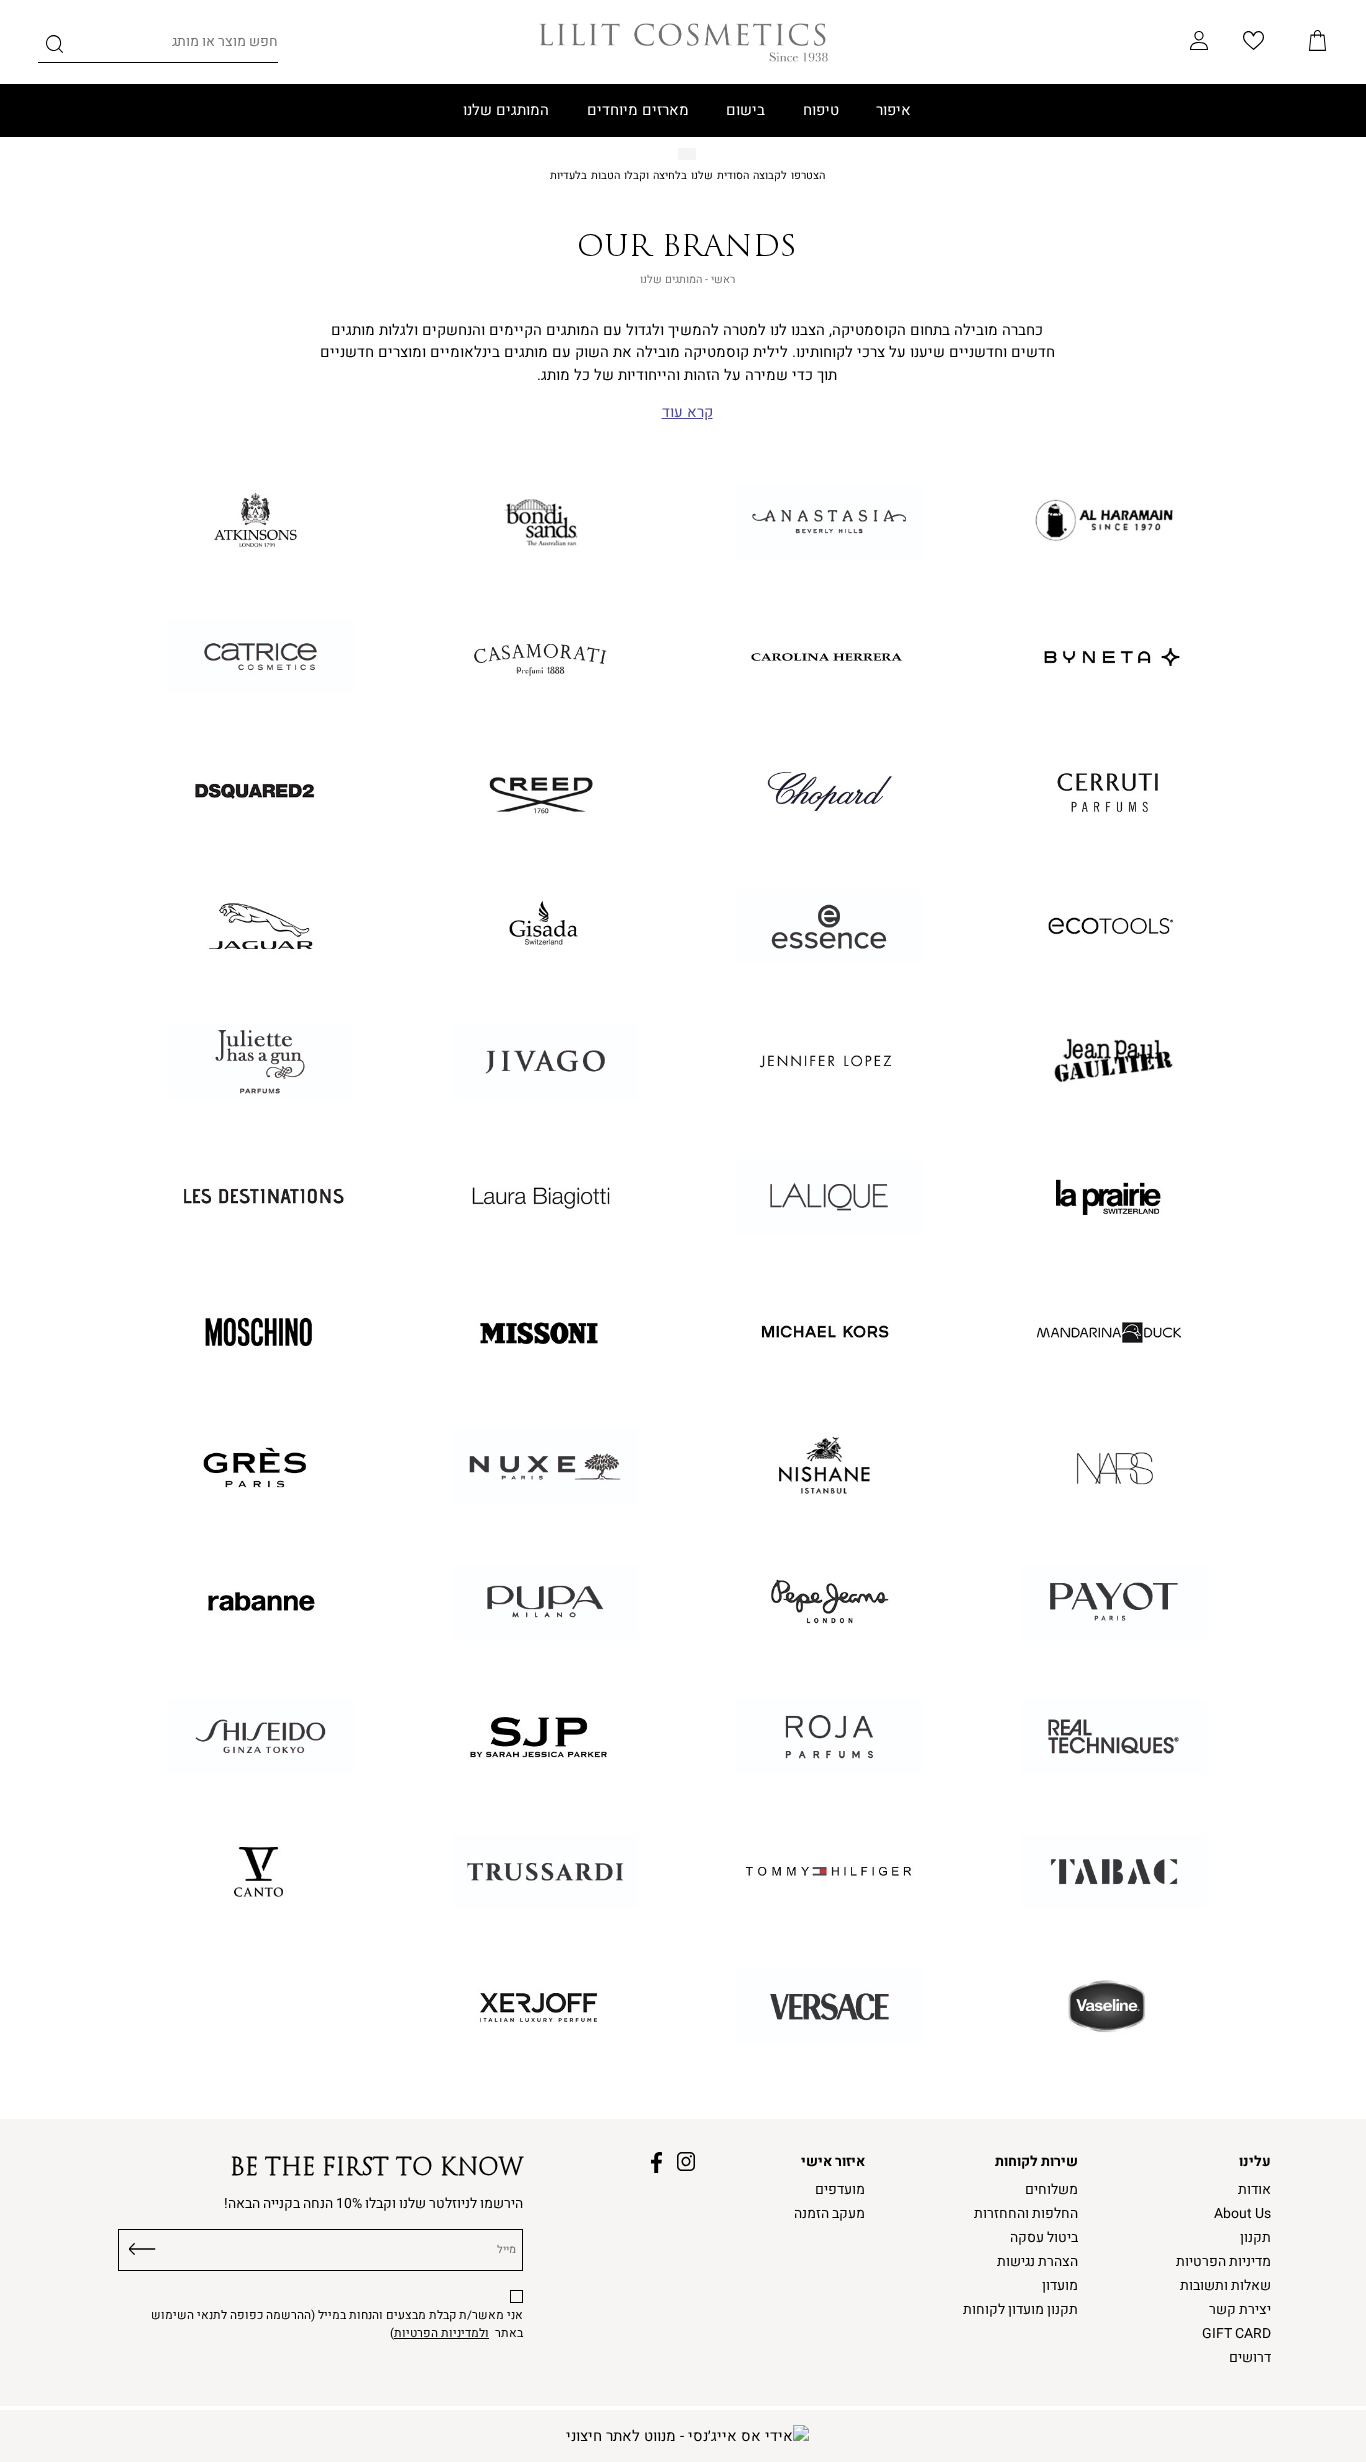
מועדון (1060, 2286)
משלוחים (1051, 2190)
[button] (1318, 42)
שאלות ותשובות (1225, 2286)
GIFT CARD (1236, 2334)
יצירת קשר (1240, 2310)
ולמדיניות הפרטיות (441, 2333)
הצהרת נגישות (1037, 2262)
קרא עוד (687, 412)
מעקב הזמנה (829, 2214)
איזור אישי (833, 2162)
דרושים (1250, 2358)
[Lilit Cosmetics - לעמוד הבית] (683, 42)
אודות (1254, 2190)
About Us (1242, 2214)
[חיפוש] (54, 47)
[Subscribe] (142, 2246)
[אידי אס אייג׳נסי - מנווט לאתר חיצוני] (687, 2436)
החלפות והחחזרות (1026, 2214)
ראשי (723, 279)
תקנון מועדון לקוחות (1020, 2310)
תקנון (1255, 2238)
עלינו (1255, 2162)
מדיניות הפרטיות (1223, 2262)
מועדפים (840, 2190)
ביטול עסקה (1044, 2238)
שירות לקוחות (1036, 2162)
